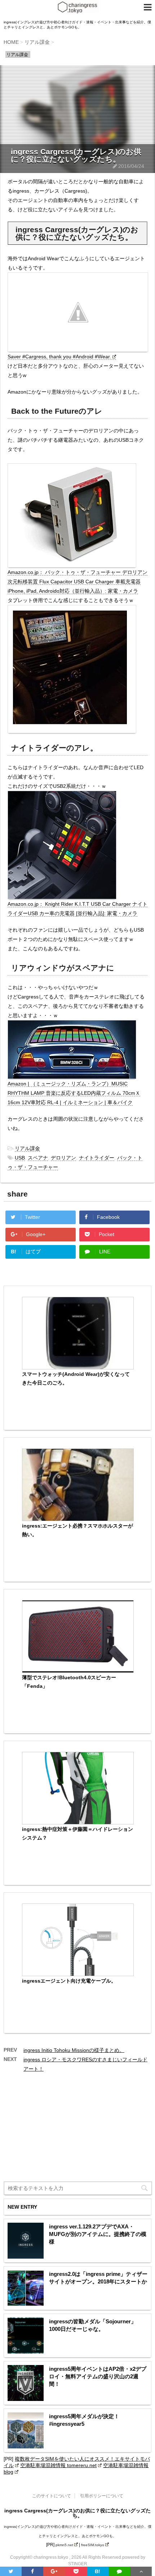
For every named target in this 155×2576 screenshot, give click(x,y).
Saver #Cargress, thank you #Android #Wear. (59, 357)
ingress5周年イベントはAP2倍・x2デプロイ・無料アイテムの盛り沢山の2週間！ (98, 2376)
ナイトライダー (97, 1158)
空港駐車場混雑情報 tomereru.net (58, 2465)
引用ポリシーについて (102, 2496)
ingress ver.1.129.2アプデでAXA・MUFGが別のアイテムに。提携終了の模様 (98, 2234)
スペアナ (38, 1158)
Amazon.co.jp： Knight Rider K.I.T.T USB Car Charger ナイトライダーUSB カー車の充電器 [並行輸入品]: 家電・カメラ (77, 909)
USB (20, 1158)
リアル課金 (27, 1148)
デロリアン (63, 1158)
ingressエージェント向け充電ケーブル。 (69, 1981)
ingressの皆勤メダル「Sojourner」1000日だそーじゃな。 (93, 2325)
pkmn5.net (64, 2545)
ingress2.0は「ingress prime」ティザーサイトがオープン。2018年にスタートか (98, 2278)
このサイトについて (52, 2496)
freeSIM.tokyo (93, 2545)
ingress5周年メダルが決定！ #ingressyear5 (84, 2420)
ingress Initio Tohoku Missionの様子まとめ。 (74, 2050)
